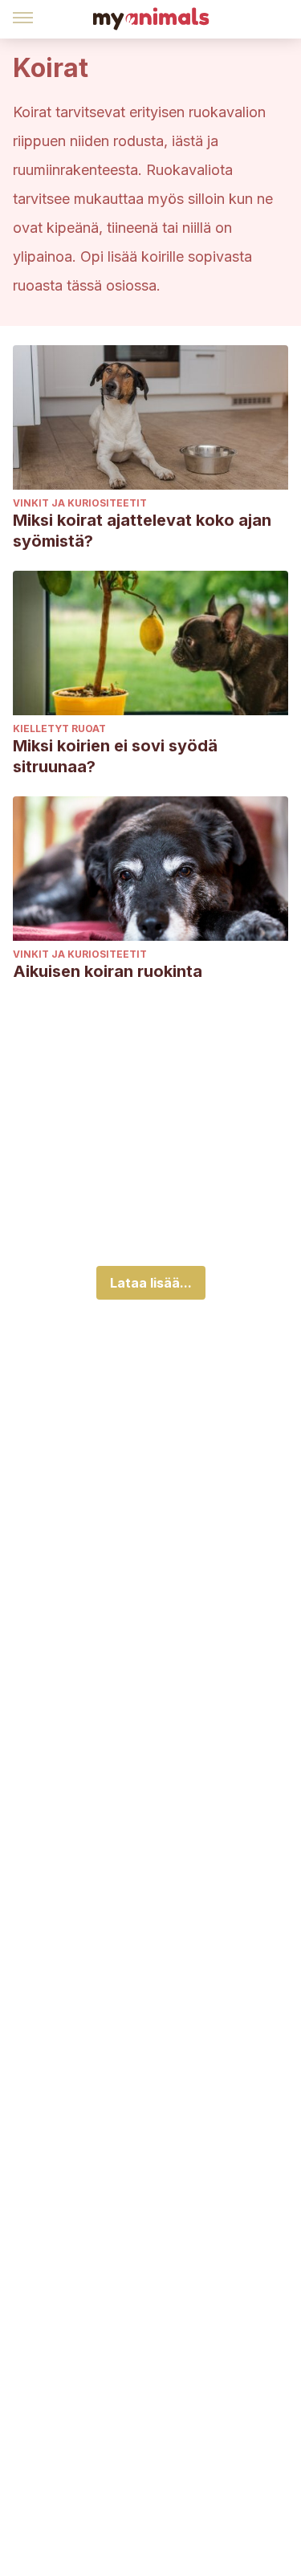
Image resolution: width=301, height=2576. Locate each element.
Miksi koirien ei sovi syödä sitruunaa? (115, 756)
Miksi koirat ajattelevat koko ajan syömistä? (142, 531)
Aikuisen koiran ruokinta (108, 971)
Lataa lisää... (151, 1283)
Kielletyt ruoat (59, 728)
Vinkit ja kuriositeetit (80, 503)
